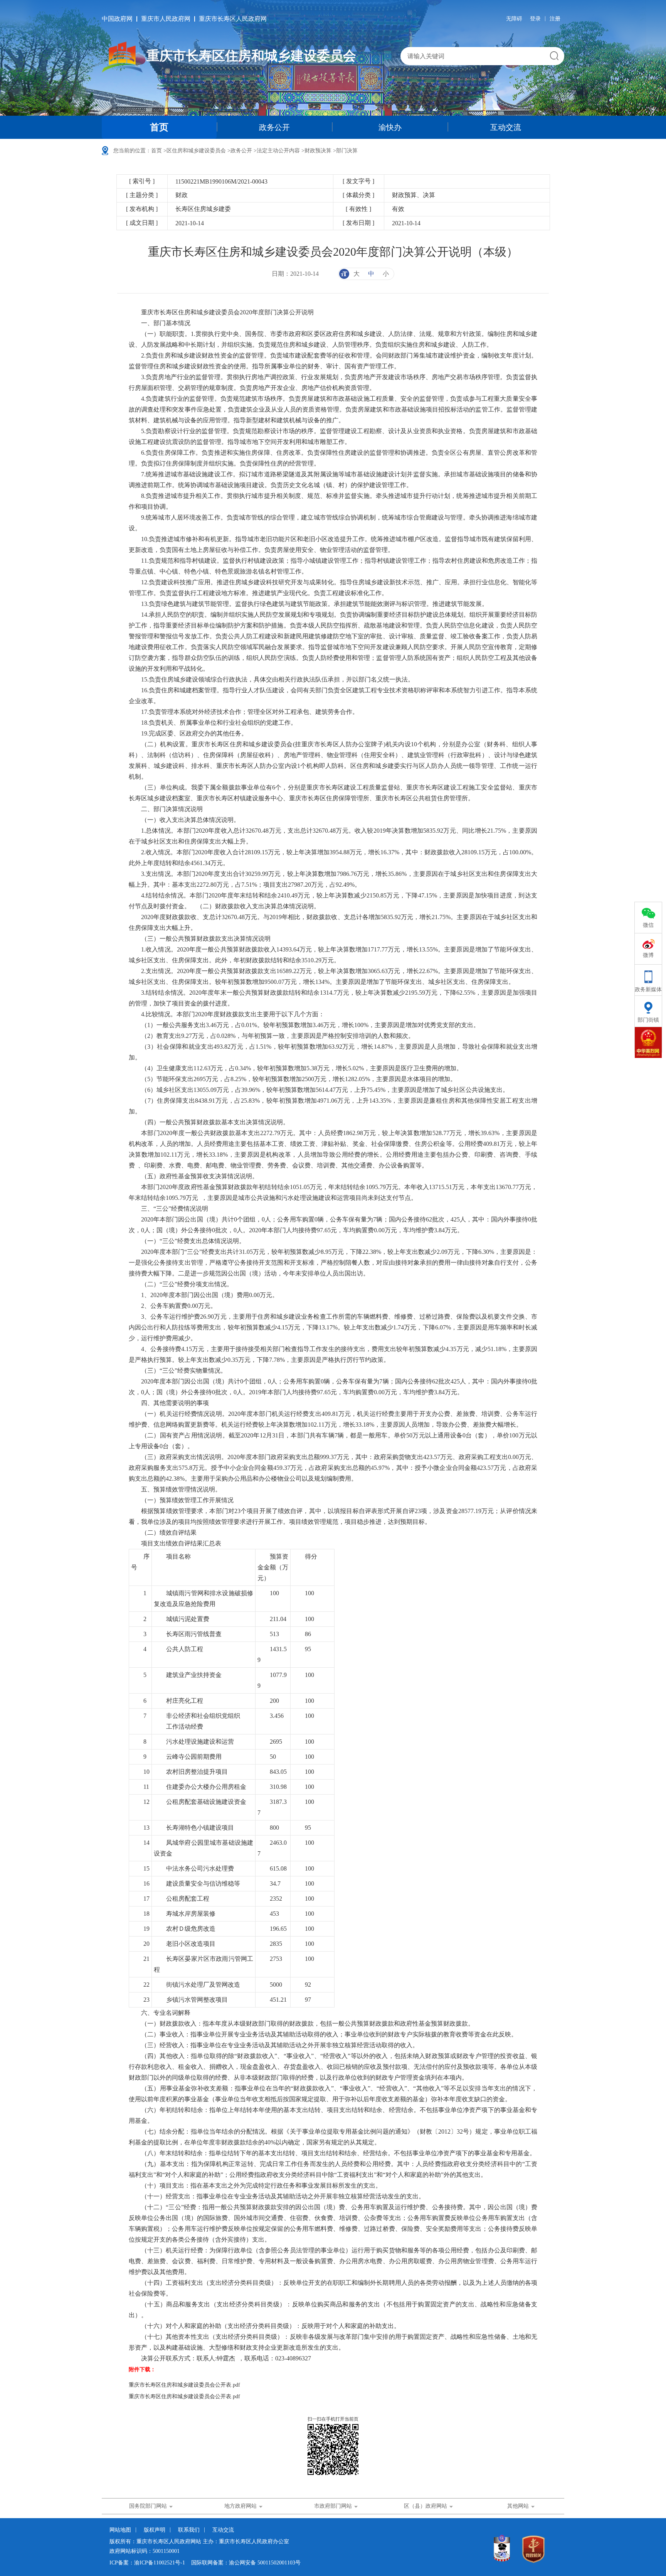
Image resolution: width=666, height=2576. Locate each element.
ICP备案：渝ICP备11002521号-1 (147, 2563)
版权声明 (155, 2530)
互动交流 (506, 127)
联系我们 (189, 2530)
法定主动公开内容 (278, 151)
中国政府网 (117, 19)
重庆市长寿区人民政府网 (233, 19)
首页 (159, 127)
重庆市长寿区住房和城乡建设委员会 (251, 56)
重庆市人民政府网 (166, 19)
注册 (555, 19)
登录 (535, 19)
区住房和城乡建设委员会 (196, 151)
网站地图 (120, 2530)
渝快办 (390, 127)
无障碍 (514, 19)
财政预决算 (318, 151)
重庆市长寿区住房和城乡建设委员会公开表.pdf (184, 2385)
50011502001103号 (279, 2563)
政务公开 (274, 127)
